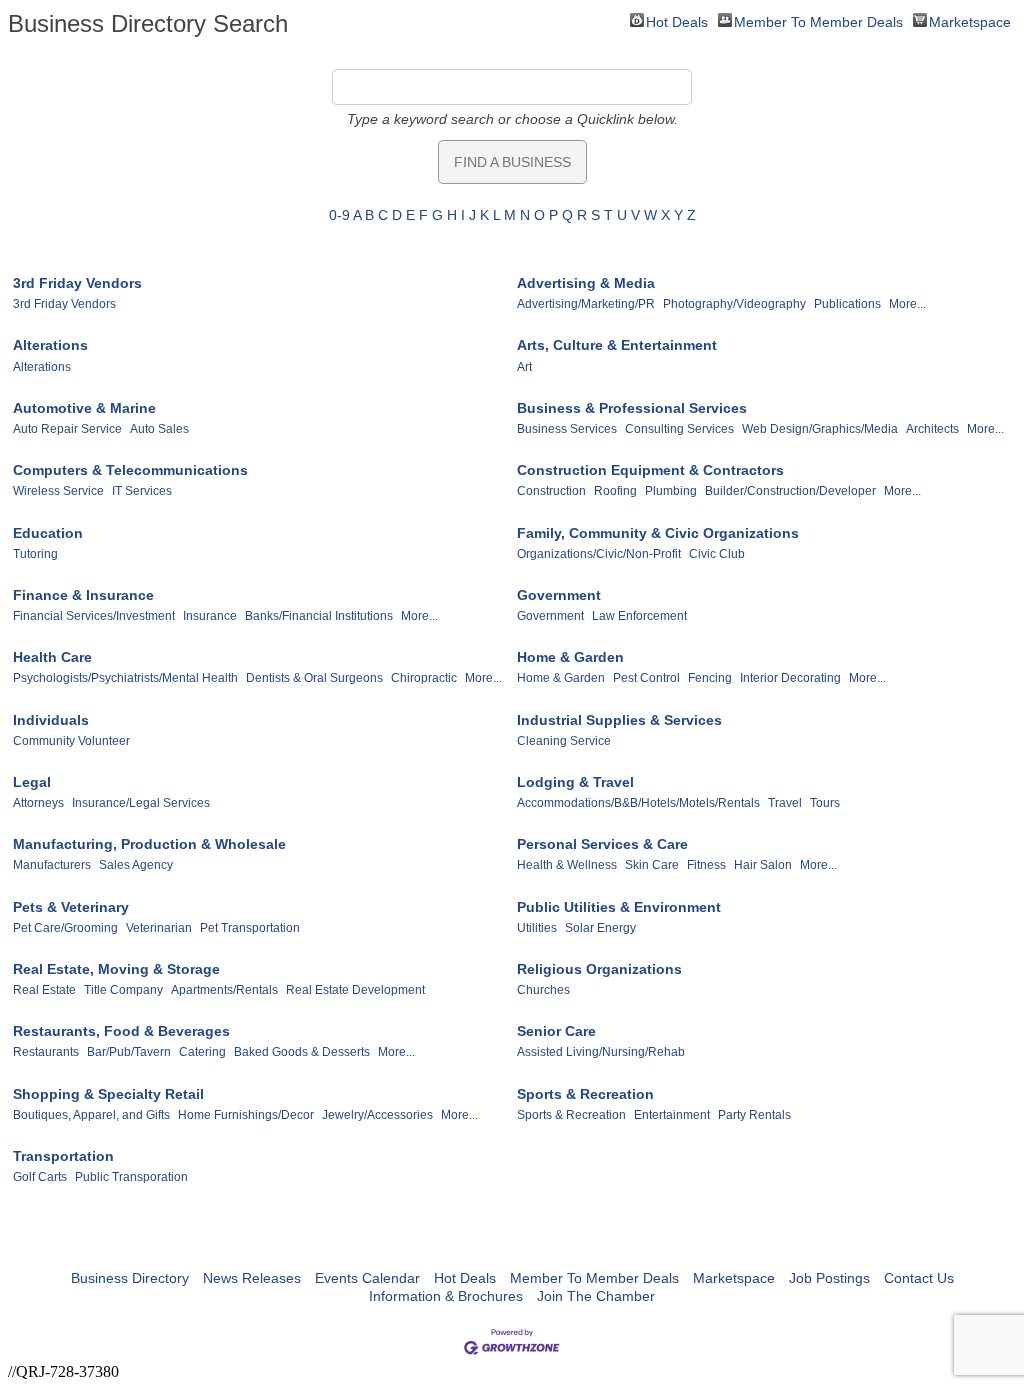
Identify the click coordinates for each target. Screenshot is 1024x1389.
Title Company (123, 990)
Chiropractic (424, 678)
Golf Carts (40, 1177)
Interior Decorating (790, 678)
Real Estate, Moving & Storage (116, 969)
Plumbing (671, 491)
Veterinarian (159, 928)
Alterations (50, 345)
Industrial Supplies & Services (619, 720)
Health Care (52, 657)
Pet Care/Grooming (65, 928)
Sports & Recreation (585, 1094)
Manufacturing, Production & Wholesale (149, 844)
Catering (202, 1052)
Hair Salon (763, 865)
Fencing (710, 678)
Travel (785, 803)
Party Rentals (754, 1115)
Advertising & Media (586, 283)
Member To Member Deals (818, 20)
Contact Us (919, 1278)
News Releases (252, 1278)
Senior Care (556, 1031)
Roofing (615, 491)
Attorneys (38, 803)
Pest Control (646, 678)
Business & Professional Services (632, 408)
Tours (825, 803)
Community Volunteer (71, 741)
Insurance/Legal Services (141, 803)
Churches (543, 990)
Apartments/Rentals (224, 990)
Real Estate (44, 990)
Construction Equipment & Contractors (650, 470)
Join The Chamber (596, 1296)
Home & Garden (570, 657)
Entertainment (672, 1115)
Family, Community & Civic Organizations (658, 533)
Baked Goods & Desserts (302, 1052)
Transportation (63, 1156)
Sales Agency (136, 865)
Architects (932, 429)
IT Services (142, 491)
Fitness (706, 865)
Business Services (567, 429)
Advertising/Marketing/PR (586, 304)
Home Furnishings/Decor (246, 1115)
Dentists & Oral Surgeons (314, 678)
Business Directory (130, 1278)
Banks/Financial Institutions (319, 616)
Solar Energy (600, 928)
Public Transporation (131, 1177)
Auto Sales (159, 429)
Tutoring (35, 554)
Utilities (537, 928)
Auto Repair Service (67, 429)
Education (48, 533)
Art (524, 367)
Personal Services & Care (602, 844)
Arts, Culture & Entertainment (617, 345)
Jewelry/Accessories (377, 1115)
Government (559, 595)
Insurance (210, 616)
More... (907, 304)
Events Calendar (367, 1278)
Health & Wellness (567, 865)
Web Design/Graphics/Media (820, 429)
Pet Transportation (250, 928)
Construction (551, 491)
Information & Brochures (446, 1296)
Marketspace (970, 20)
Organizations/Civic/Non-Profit (599, 554)
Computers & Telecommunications (130, 470)
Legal (32, 782)
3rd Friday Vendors (77, 283)
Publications (847, 304)
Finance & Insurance (83, 595)
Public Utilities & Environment (619, 907)
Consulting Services (679, 429)
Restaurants (46, 1052)
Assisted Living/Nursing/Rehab (601, 1052)
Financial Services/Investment (94, 616)
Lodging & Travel (575, 782)
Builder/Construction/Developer (790, 491)
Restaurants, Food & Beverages (121, 1031)
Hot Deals (677, 20)
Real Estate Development (355, 990)
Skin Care (652, 865)
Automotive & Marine (84, 408)
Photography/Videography (734, 304)
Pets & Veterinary (71, 907)
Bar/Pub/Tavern (129, 1052)
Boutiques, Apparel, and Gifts (91, 1115)
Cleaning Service (564, 741)
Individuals (51, 720)
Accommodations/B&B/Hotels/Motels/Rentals (638, 803)
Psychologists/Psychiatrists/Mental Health (125, 678)
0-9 (339, 215)
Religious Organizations (599, 969)
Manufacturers (52, 865)
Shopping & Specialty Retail (108, 1094)
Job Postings (829, 1278)
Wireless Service (58, 491)
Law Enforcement (639, 616)
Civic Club (717, 554)
